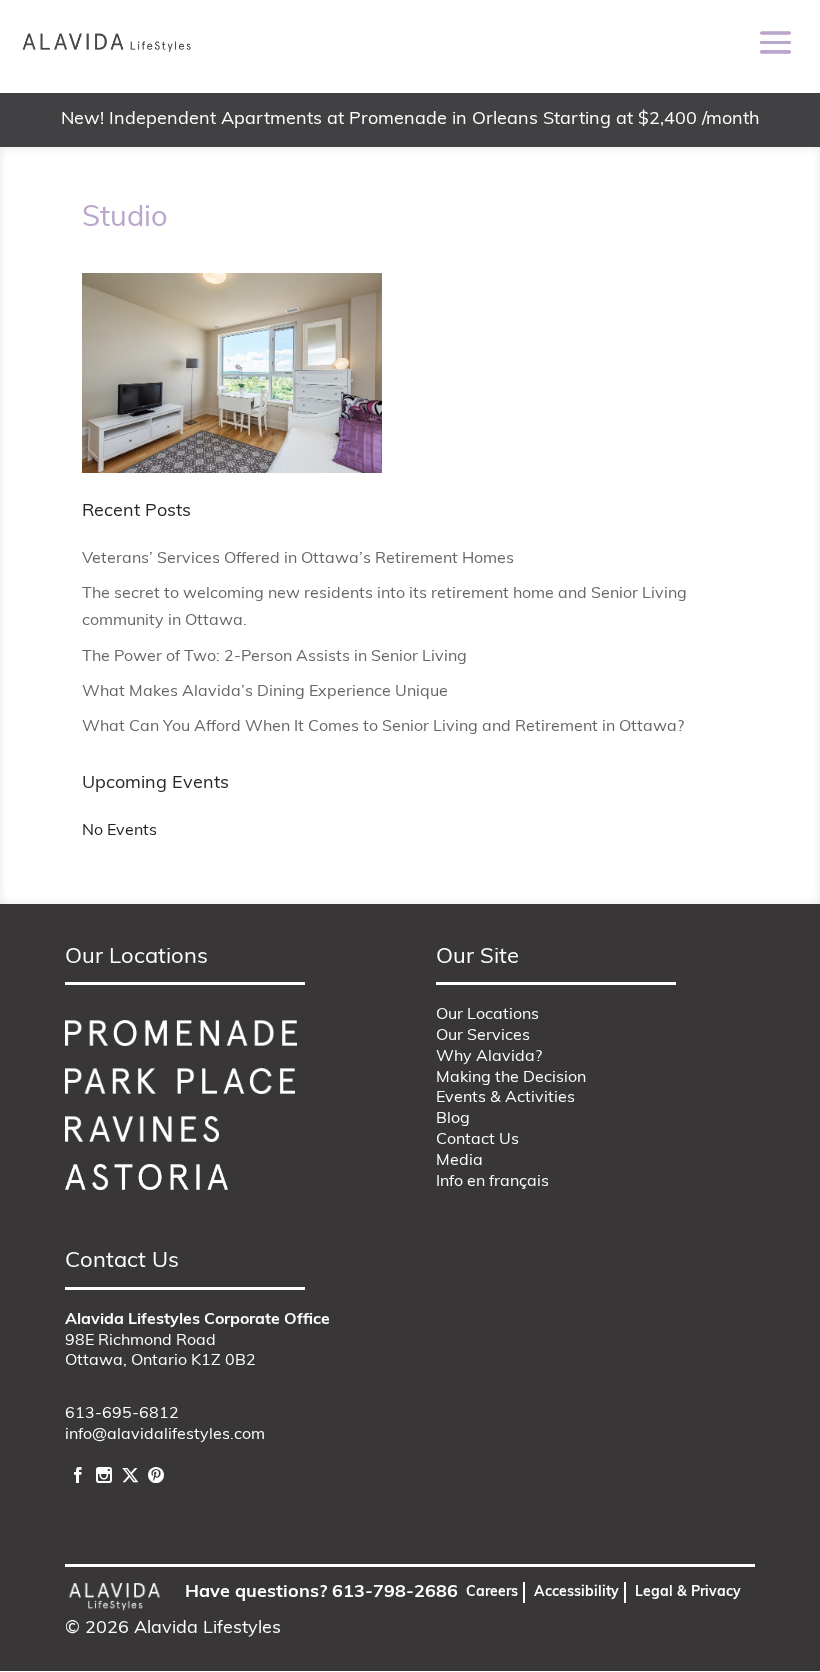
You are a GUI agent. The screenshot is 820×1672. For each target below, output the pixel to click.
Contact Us (477, 1140)
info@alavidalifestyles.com (165, 1435)
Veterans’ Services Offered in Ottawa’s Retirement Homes (298, 559)
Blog (453, 1119)
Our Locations (487, 1015)
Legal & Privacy (688, 1592)
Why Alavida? (489, 1057)
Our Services (483, 1036)
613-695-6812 (122, 1414)
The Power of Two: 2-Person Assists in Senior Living (274, 657)
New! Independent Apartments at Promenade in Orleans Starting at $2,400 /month (410, 120)
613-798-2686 (395, 1593)
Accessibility (576, 1592)
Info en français (492, 1182)
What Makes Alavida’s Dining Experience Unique (265, 692)
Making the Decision (511, 1078)
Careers (492, 1592)
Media (459, 1161)
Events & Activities (505, 1098)
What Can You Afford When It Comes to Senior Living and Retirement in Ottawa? (383, 727)
